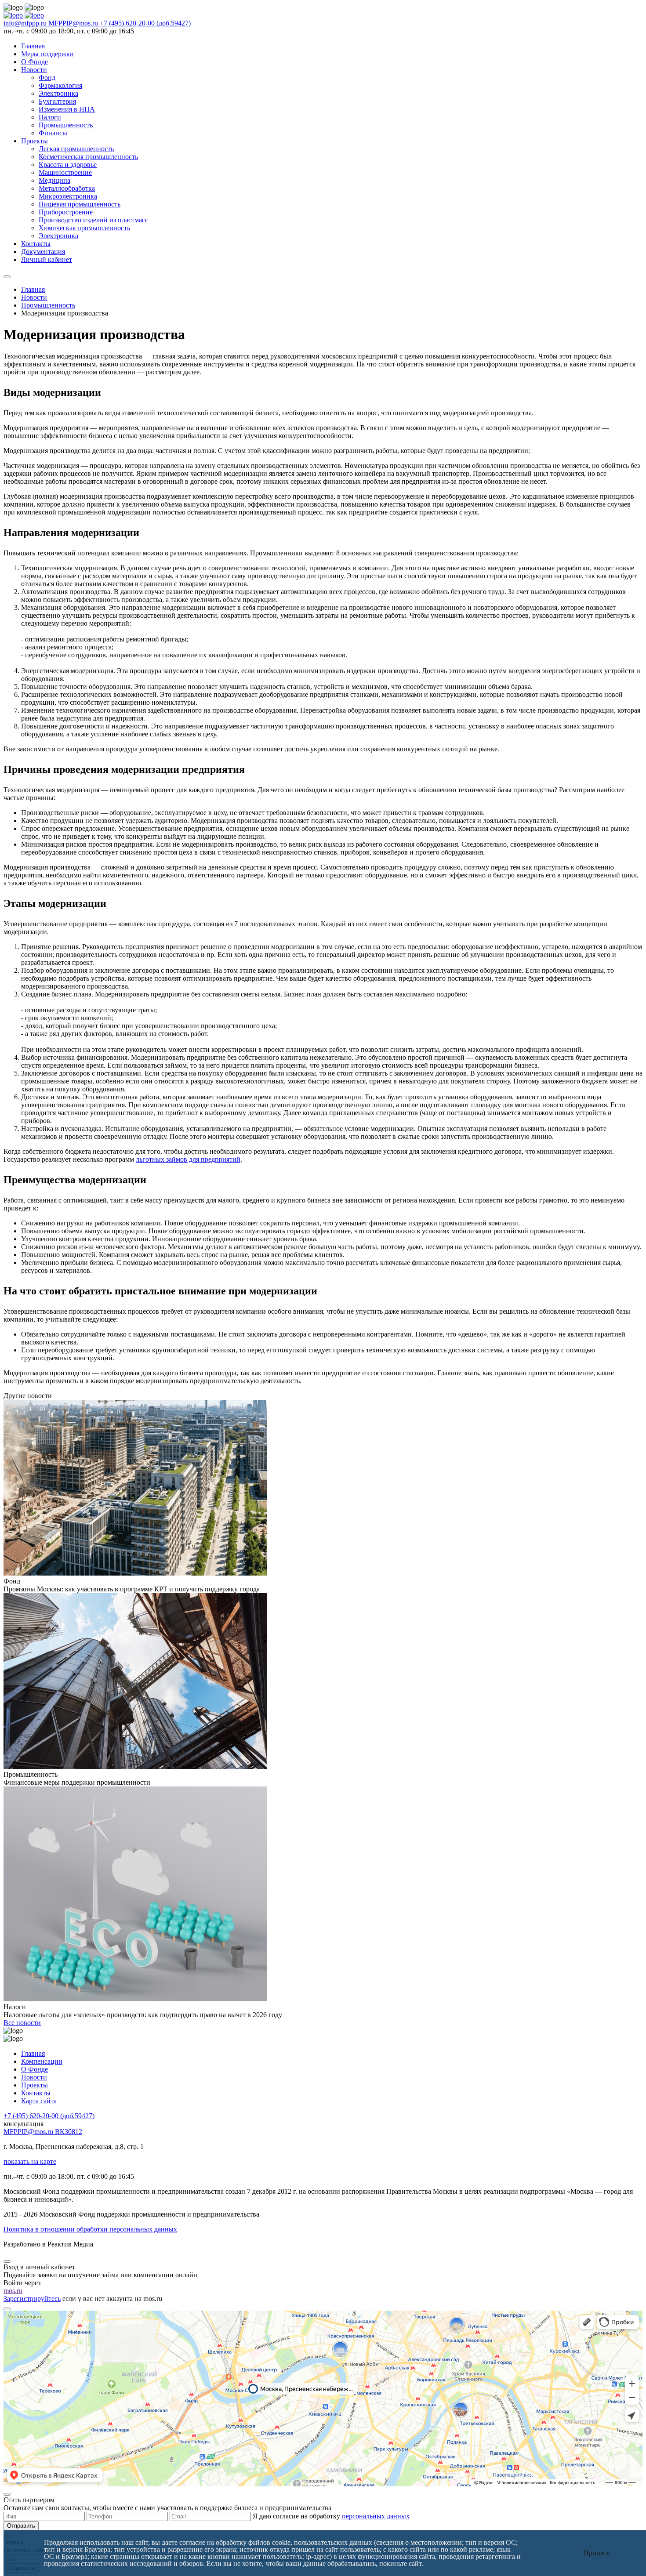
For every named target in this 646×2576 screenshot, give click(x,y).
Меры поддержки (47, 54)
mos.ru (13, 2291)
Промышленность (66, 125)
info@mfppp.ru (26, 23)
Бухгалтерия (57, 101)
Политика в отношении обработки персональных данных (90, 2229)
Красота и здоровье (68, 165)
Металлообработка (67, 188)
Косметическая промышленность (88, 157)
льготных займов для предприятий (188, 1159)
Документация (43, 252)
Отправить (21, 2526)
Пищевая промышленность (80, 204)
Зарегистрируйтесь (32, 2299)
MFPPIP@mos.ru (74, 23)
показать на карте (30, 2161)
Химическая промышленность (84, 228)
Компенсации (42, 2061)
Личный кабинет (47, 259)
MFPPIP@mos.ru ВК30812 (43, 2132)
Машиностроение (65, 172)
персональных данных (376, 2516)
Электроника (58, 93)
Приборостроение (66, 212)
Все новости (22, 2023)
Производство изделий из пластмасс (93, 220)
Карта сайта (39, 2101)
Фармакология (60, 85)
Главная (33, 46)
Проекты (34, 141)
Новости (34, 70)
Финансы (53, 133)
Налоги (50, 117)
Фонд (47, 78)
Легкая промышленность (76, 149)
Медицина (54, 180)
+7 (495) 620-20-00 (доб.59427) (145, 23)
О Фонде (34, 62)
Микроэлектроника (68, 196)
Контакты (36, 244)
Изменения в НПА (67, 109)
